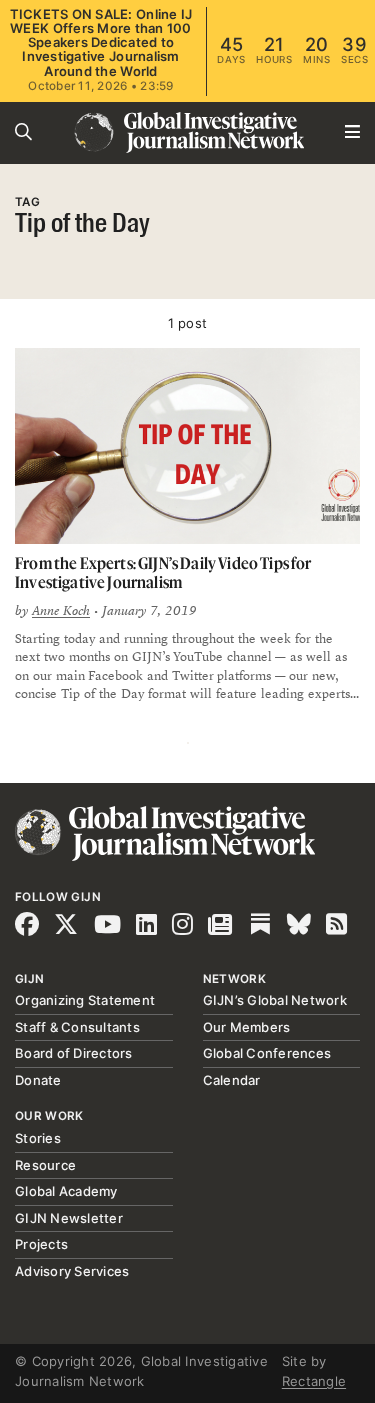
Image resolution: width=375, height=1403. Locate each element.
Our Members (247, 1027)
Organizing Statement (85, 1000)
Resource (45, 1165)
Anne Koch (61, 611)
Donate (38, 1080)
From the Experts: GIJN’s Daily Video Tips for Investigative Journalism (163, 572)
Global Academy (66, 1191)
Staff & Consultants (77, 1027)
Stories (38, 1138)
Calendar (232, 1080)
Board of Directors (74, 1053)
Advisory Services (72, 1271)
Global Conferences (267, 1053)
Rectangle (314, 1381)
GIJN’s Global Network (275, 1000)
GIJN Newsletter (69, 1218)
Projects (41, 1244)
